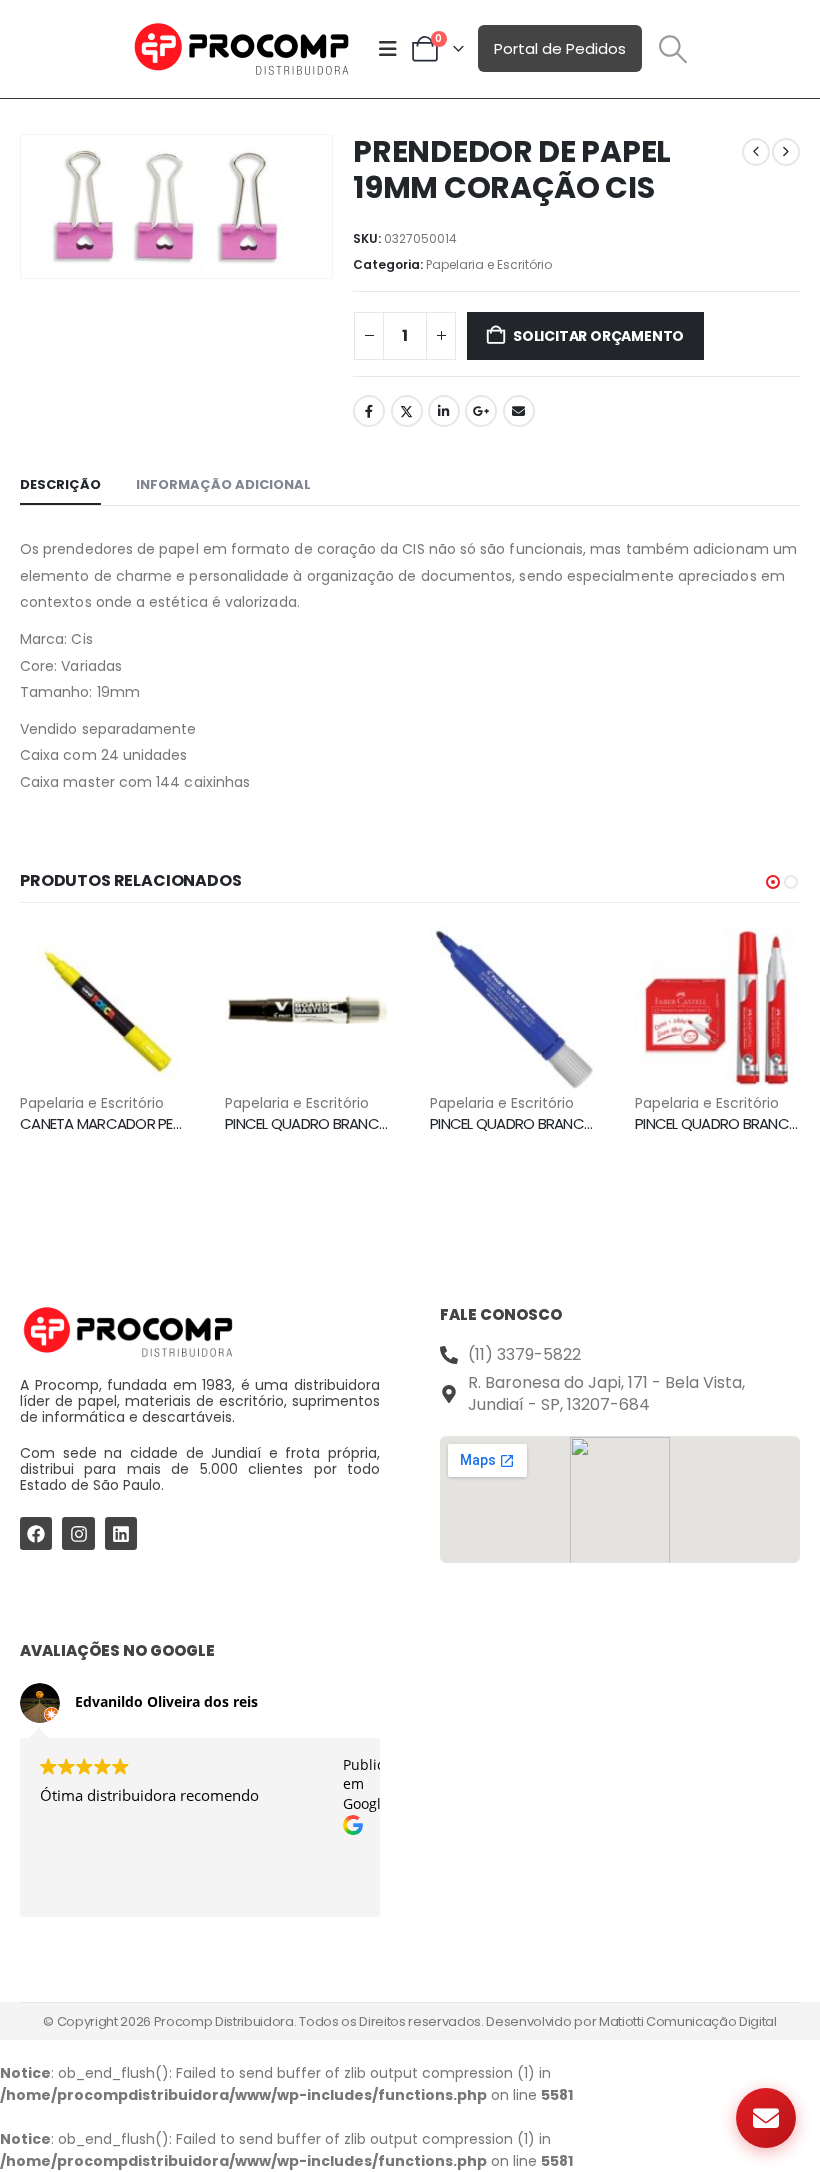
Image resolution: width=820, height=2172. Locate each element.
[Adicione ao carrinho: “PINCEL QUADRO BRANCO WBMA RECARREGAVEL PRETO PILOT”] (357, 960)
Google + (481, 411)
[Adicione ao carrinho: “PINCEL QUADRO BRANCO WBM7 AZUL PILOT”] (562, 960)
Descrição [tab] (60, 484)
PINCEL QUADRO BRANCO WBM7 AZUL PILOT (572, 1123)
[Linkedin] (121, 1533)
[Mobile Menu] (388, 49)
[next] (786, 152)
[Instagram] (78, 1533)
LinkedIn (444, 411)
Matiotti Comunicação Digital (688, 2021)
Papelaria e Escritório (489, 264)
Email (519, 411)
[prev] (756, 152)
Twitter (407, 411)
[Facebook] (36, 1533)
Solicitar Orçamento (598, 336)
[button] (673, 49)
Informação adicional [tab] (223, 484)
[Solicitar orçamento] (766, 2118)
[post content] (102, 1009)
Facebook (369, 411)
